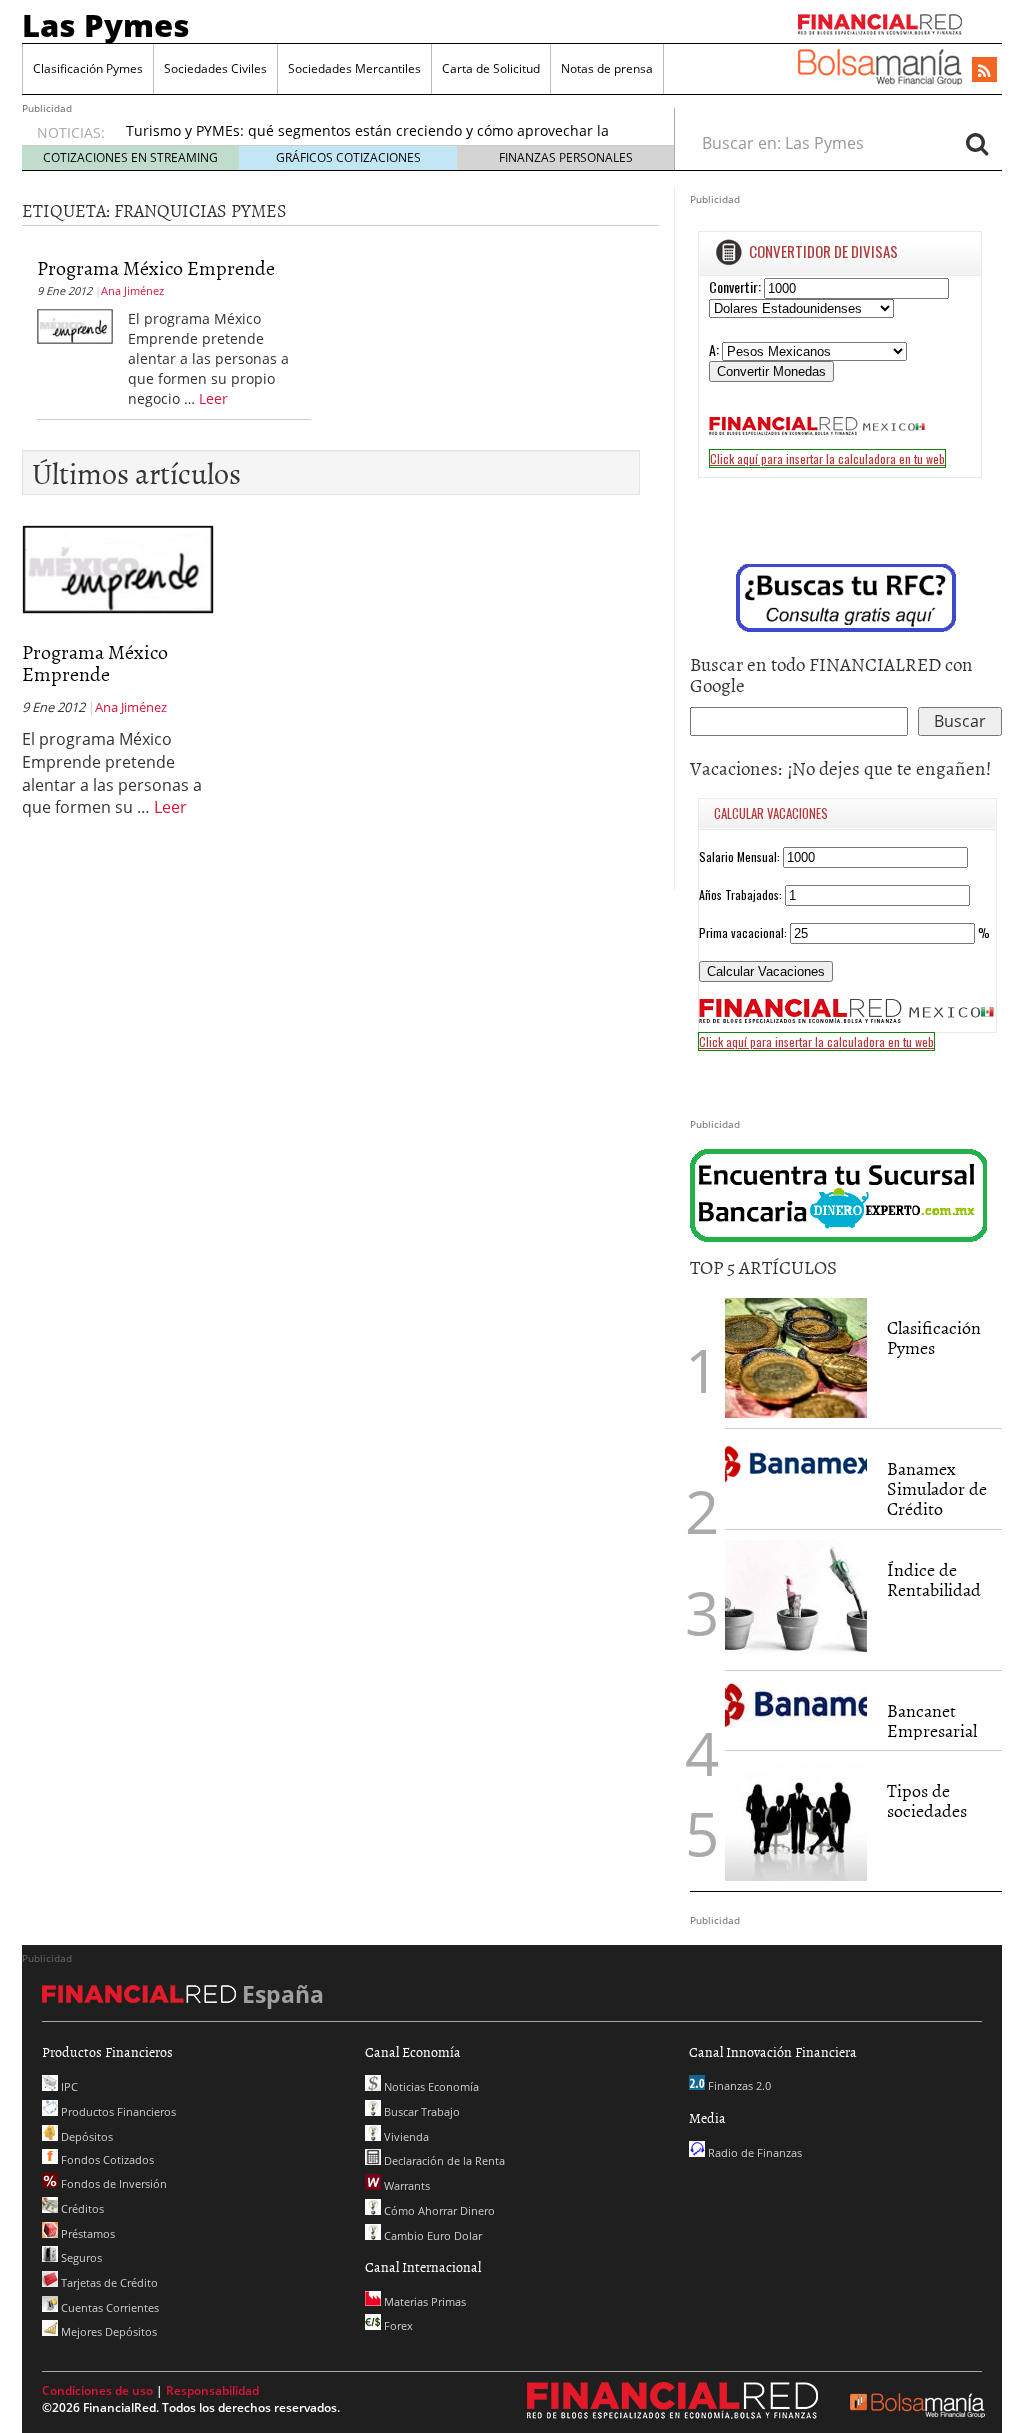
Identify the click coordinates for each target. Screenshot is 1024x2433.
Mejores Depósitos (107, 2331)
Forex (397, 2325)
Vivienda (405, 2136)
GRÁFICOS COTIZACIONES (348, 157)
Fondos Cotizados (106, 2159)
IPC (68, 2086)
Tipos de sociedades (927, 1800)
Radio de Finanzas (753, 2152)
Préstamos (86, 2233)
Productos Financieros (117, 2111)
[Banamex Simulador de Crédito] (796, 1463)
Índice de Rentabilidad (934, 1579)
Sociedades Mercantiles (354, 68)
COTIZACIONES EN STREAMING (130, 157)
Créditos (81, 2208)
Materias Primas (423, 2301)
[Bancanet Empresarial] (796, 1704)
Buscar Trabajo (420, 2111)
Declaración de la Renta (443, 2160)
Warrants (405, 2185)
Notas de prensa (607, 68)
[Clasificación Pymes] (796, 1358)
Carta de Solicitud (491, 68)
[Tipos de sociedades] (796, 1821)
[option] (381, 141)
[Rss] (984, 71)
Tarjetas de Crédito (108, 2282)
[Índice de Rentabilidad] (796, 1600)
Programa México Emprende (156, 267)
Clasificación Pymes (88, 68)
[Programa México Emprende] (75, 325)
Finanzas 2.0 (738, 2085)
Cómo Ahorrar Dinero (438, 2210)
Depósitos (85, 2136)
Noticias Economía (430, 2086)
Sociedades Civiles (215, 68)
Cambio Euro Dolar (431, 2235)
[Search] (977, 143)
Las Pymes (106, 25)
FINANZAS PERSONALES (566, 157)
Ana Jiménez (132, 290)
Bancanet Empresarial (932, 1720)
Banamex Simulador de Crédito (937, 1488)
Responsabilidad (212, 2390)
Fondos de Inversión (112, 2183)
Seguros (80, 2257)
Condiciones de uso (97, 2390)
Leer (213, 398)
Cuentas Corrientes (108, 2307)
